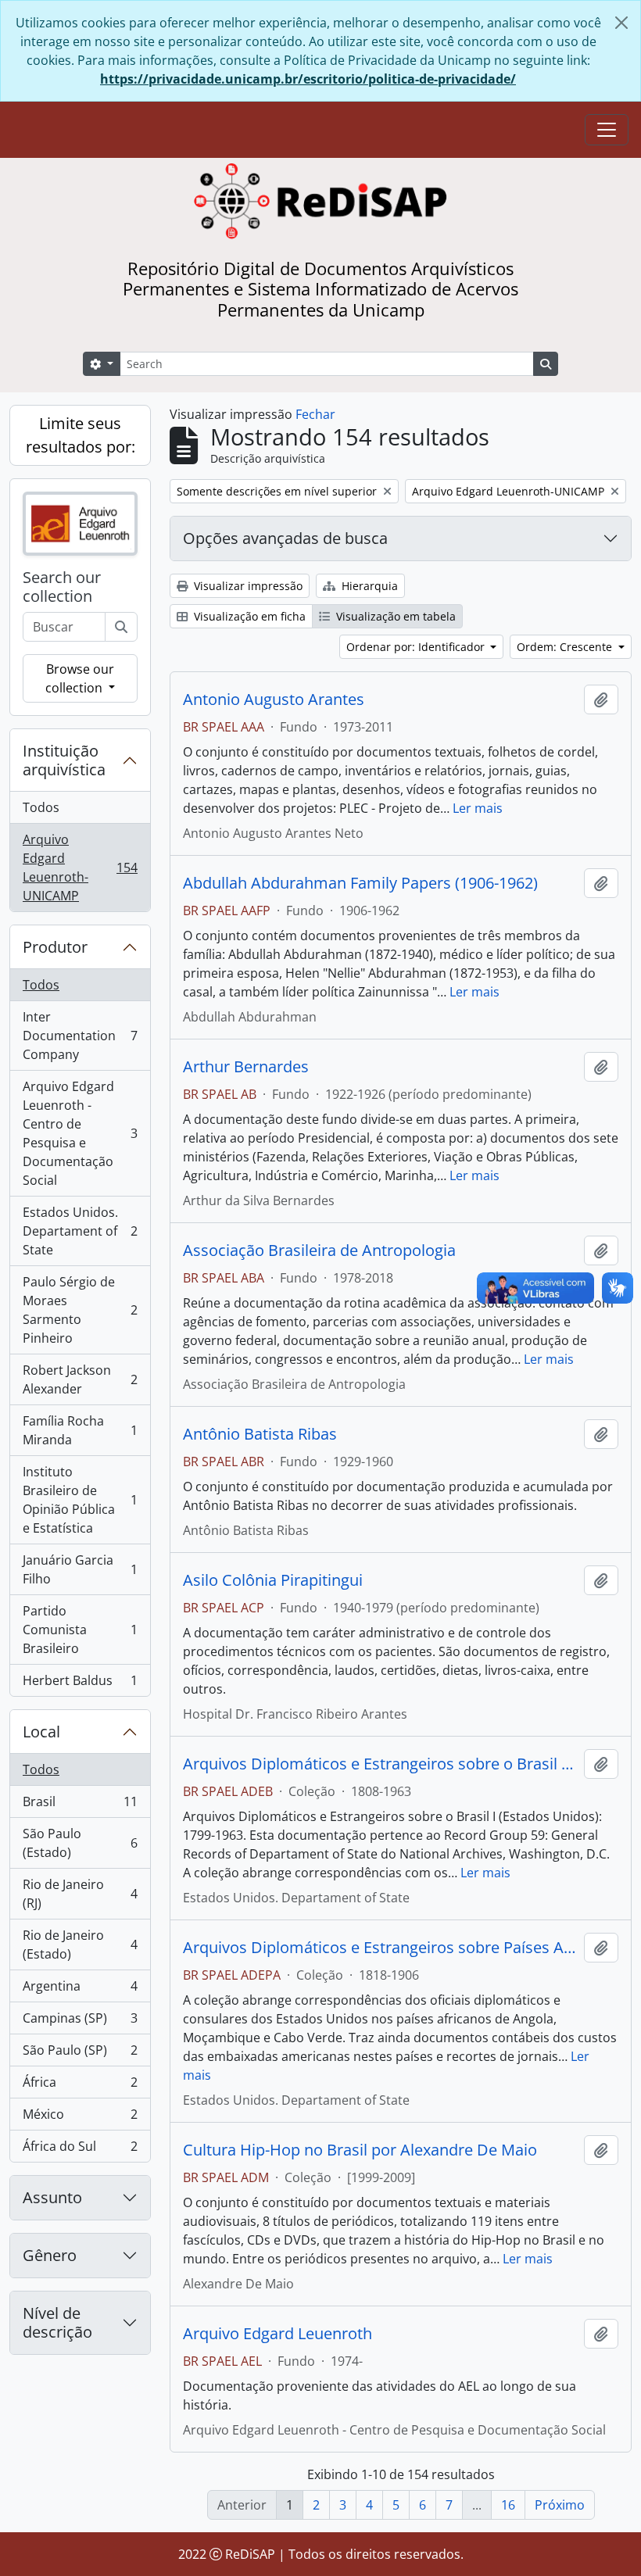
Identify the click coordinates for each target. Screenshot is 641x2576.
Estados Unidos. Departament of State (80, 1231)
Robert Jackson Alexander (80, 1379)
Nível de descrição (57, 2322)
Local (41, 1732)
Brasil (80, 1805)
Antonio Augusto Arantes (274, 699)
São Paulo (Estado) (80, 1843)
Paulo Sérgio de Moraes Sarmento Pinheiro (80, 1310)
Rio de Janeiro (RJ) (80, 1894)
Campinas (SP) (80, 2022)
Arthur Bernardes (246, 1067)
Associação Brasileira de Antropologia (319, 1250)
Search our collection (62, 587)
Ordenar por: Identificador (417, 647)
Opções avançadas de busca (285, 538)
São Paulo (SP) (80, 2054)
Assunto (52, 2197)
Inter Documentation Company (80, 1036)
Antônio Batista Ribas (260, 1434)
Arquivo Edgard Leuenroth (278, 2334)
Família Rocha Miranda (80, 1430)
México (80, 2118)
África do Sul (80, 2150)
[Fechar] (621, 23)
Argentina (80, 1990)
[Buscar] (121, 627)
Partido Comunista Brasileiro (80, 1630)
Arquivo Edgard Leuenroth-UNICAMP (80, 868)
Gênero (50, 2255)
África (80, 2086)
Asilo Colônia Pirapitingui (273, 1580)
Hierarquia (368, 586)
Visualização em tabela (394, 616)
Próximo (560, 2505)
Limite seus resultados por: (81, 435)
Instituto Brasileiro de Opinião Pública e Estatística (80, 1500)
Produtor (55, 947)
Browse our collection (80, 678)
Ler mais (478, 808)
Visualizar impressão (247, 586)
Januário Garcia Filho (80, 1569)
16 (508, 2505)
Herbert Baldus (80, 1684)
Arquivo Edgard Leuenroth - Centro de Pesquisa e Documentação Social (80, 1133)
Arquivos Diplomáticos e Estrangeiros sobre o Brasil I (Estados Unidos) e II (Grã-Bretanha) (380, 1764)
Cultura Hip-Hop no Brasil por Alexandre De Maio (360, 2150)
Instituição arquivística (64, 760)
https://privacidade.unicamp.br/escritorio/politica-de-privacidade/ (308, 79)
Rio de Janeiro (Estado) (80, 1945)
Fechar (315, 414)
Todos (41, 807)
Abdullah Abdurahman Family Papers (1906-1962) (360, 883)
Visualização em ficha (248, 616)
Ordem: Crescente (566, 647)
